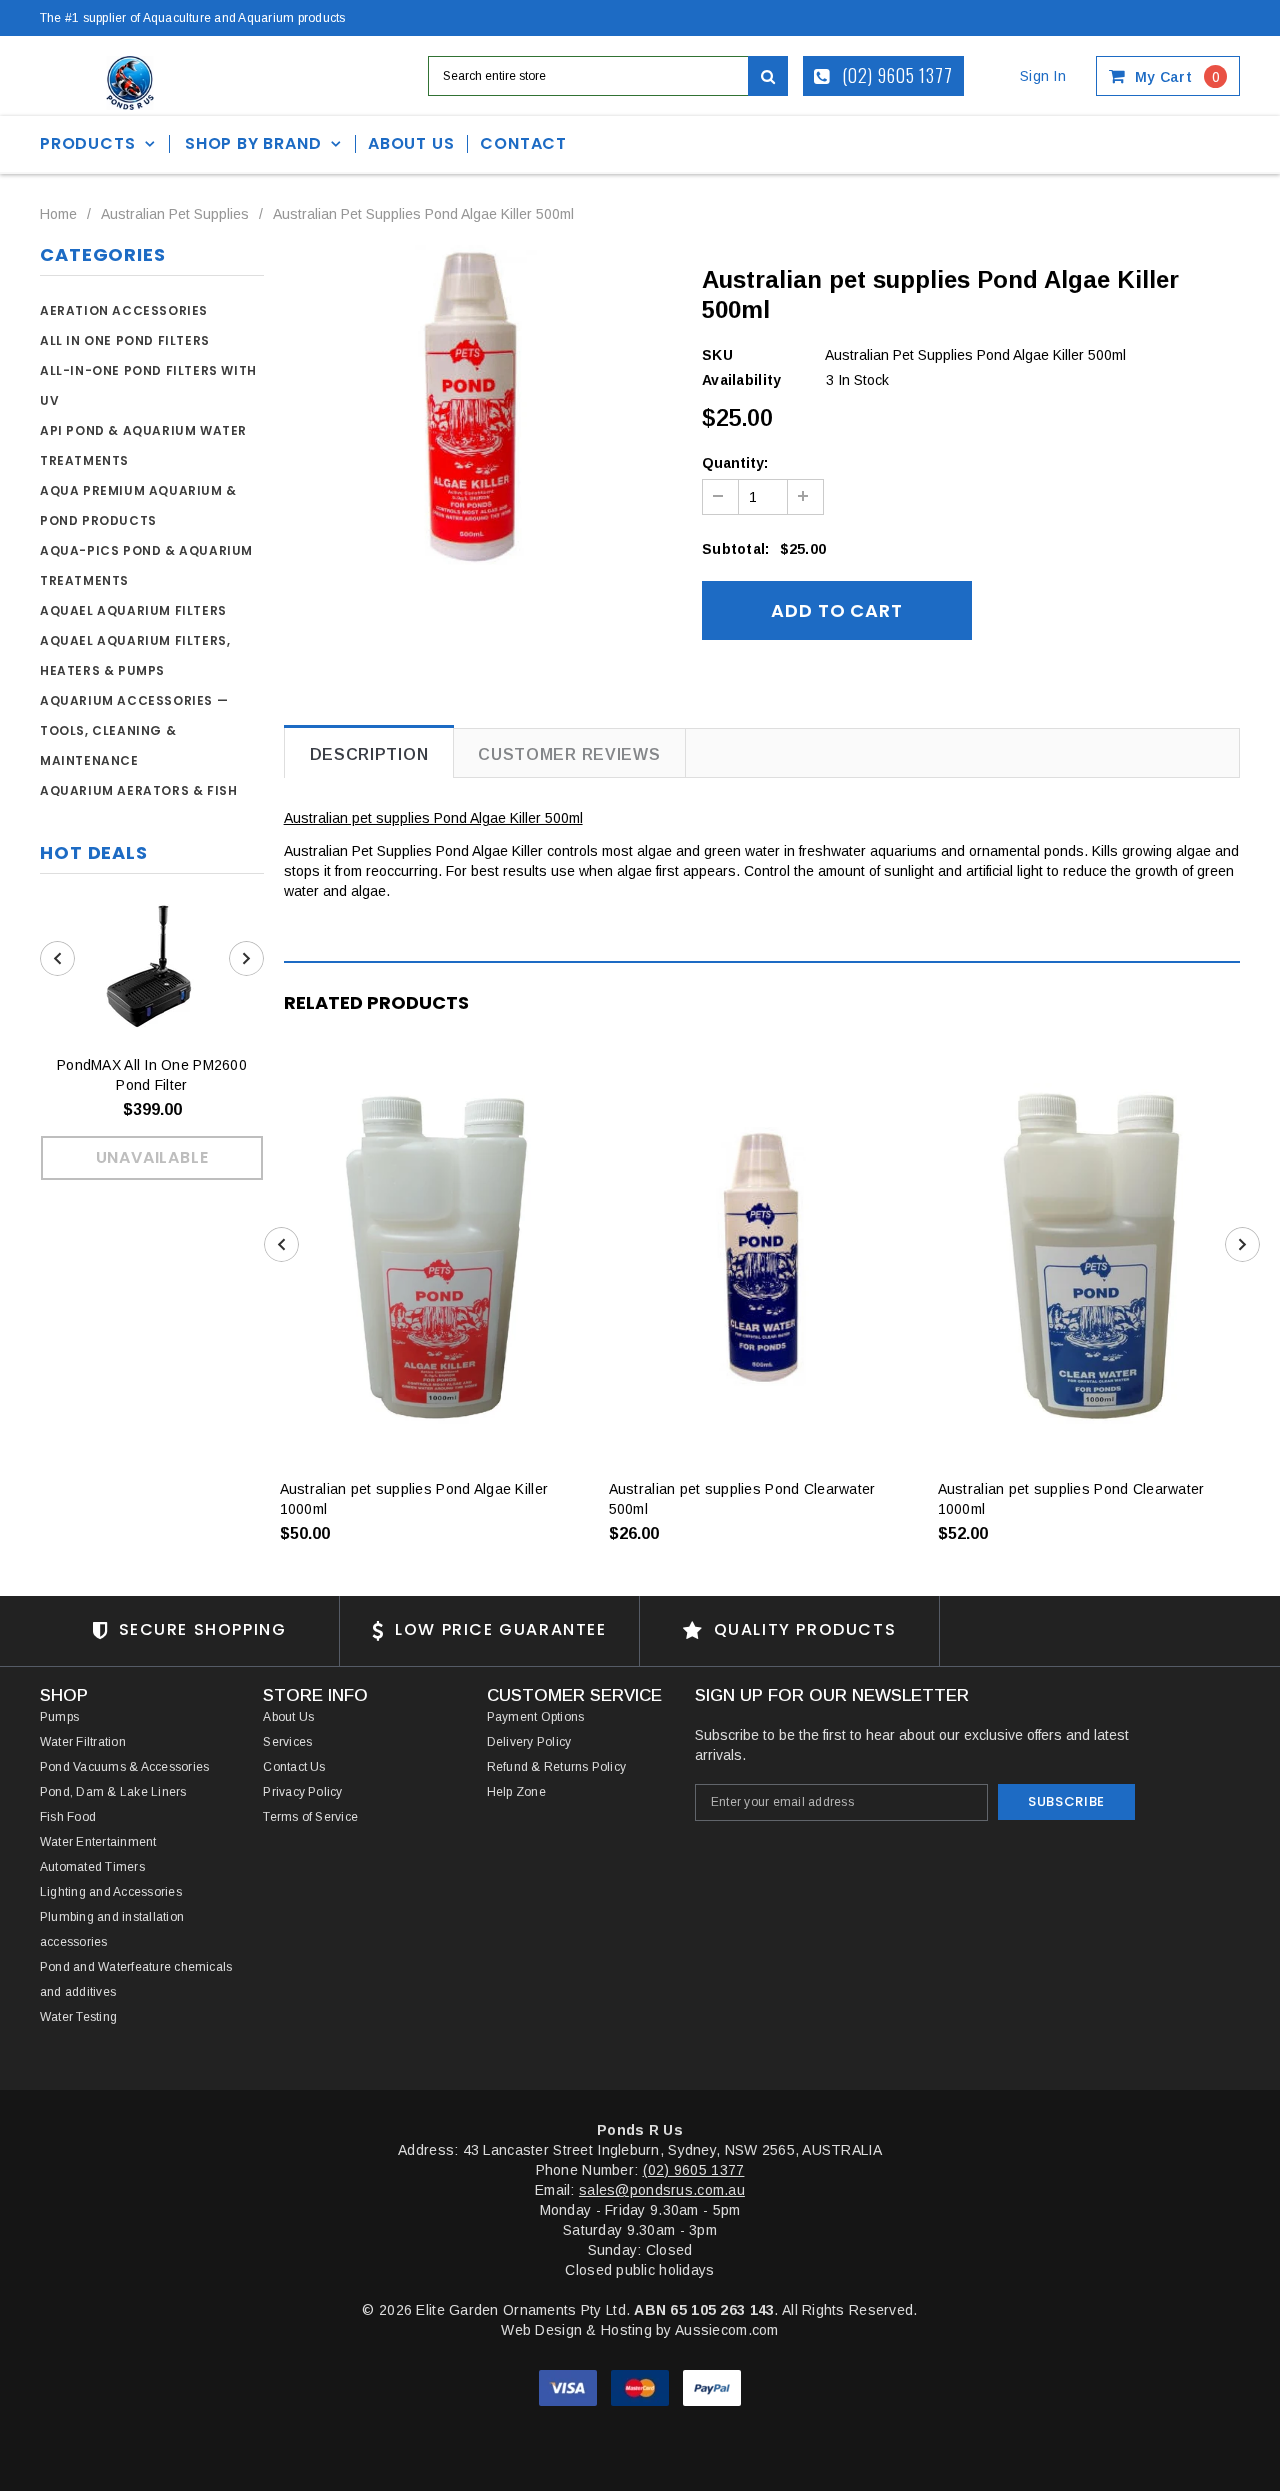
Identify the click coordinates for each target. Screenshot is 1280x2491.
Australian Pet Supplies (175, 214)
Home (58, 214)
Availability (741, 380)
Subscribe (1066, 1801)
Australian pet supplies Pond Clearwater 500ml (742, 1499)
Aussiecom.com (727, 2330)
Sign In (1043, 76)
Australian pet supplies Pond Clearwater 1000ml (1071, 1499)
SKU (717, 355)
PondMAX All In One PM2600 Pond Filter (152, 1075)
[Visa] (570, 2387)
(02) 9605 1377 (896, 75)
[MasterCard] (642, 2387)
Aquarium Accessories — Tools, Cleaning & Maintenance (134, 730)
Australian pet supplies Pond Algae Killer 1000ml (414, 1499)
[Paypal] (712, 2387)
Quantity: (735, 463)
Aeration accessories (124, 310)
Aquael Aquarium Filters (133, 610)
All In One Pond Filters (125, 340)
